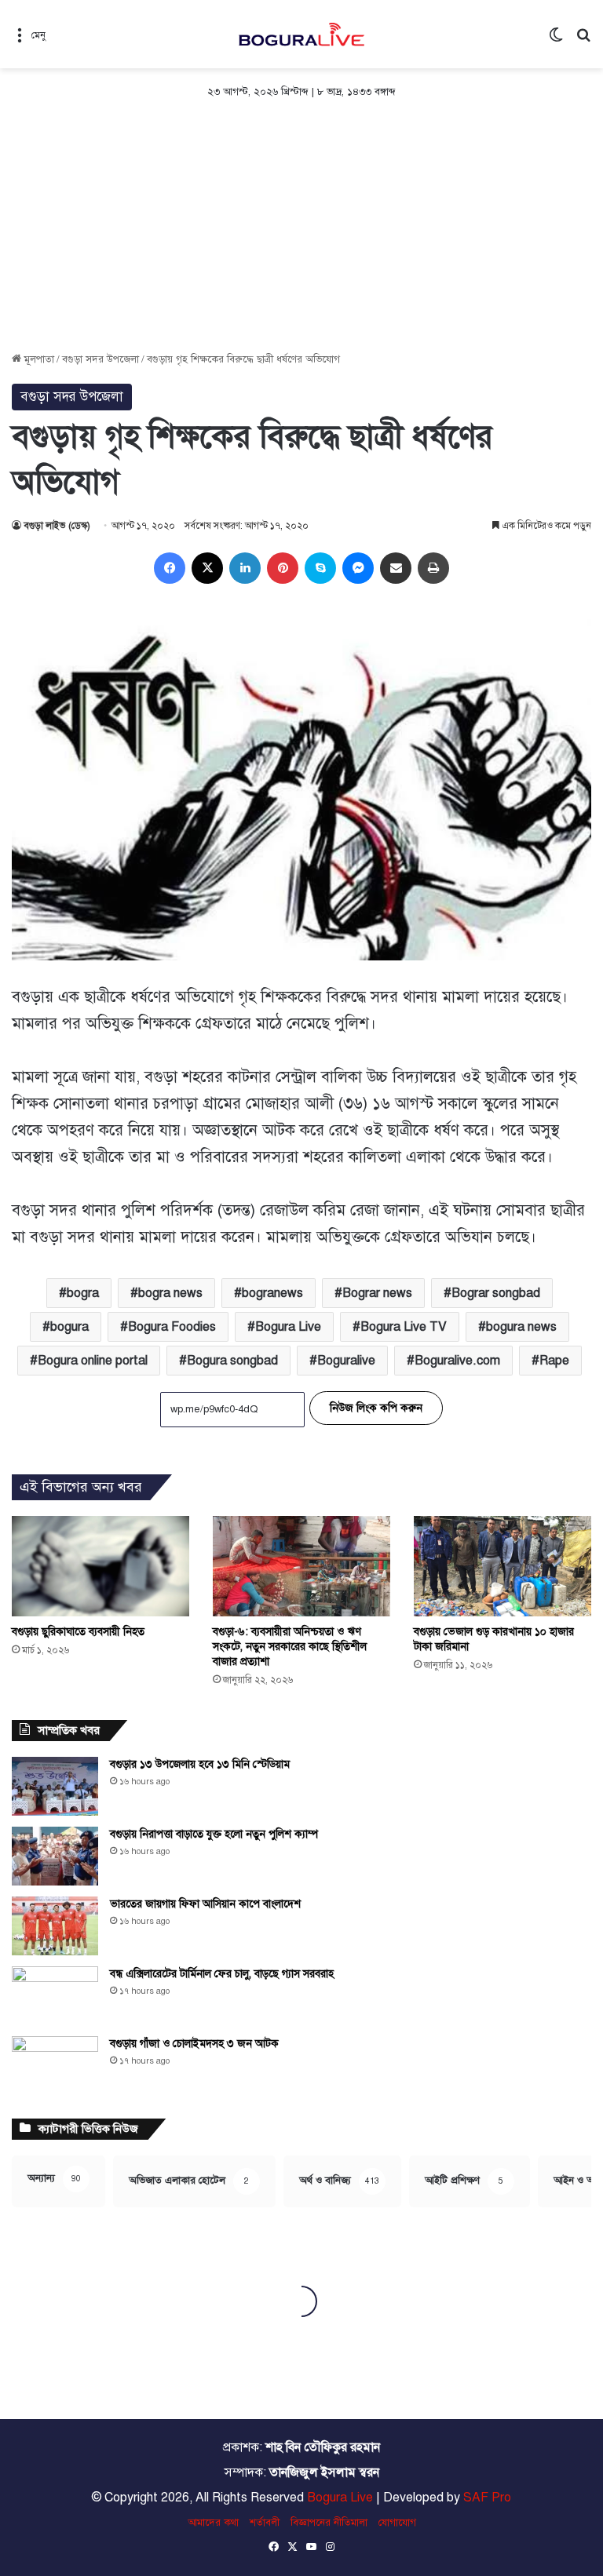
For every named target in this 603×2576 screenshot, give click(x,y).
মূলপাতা (38, 359)
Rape (554, 1361)
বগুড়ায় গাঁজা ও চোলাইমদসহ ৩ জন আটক (194, 2044)
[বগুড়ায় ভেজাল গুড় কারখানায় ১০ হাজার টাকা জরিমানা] (502, 1566)
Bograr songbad (496, 1293)
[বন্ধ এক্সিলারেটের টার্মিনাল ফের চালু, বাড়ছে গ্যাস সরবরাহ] (55, 1996)
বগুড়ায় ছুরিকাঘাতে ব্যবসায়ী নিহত (78, 1632)
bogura (69, 1327)
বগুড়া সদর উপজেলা (100, 359)
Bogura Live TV (404, 1327)
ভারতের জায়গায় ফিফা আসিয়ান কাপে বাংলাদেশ (205, 1904)
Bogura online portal (93, 1361)
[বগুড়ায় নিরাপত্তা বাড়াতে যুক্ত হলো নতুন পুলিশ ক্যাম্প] (55, 1856)
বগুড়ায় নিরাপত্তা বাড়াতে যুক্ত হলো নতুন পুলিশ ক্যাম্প (214, 1834)
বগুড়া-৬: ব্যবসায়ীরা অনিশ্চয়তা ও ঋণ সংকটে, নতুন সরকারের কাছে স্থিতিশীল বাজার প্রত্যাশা (290, 1647)
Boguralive (346, 1361)
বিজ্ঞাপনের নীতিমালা (329, 2523)
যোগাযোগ (397, 2523)
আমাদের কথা (213, 2523)
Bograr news (377, 1293)
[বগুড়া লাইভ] (301, 34)
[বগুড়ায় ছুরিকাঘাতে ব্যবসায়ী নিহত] (100, 1566)
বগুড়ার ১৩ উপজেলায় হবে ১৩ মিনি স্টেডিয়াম (200, 1764)
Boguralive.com (457, 1361)
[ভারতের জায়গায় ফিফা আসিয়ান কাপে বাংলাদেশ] (55, 1926)
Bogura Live (288, 1327)
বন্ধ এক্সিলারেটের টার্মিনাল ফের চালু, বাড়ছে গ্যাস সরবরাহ (222, 1974)
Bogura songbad (232, 1361)
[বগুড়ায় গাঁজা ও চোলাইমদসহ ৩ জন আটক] (55, 2066)
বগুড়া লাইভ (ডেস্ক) (57, 526)
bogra (83, 1293)
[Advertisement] (301, 234)
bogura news (521, 1327)
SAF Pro (487, 2498)
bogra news (170, 1293)
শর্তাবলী (265, 2523)
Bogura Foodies (172, 1327)
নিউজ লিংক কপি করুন (376, 1408)
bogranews (272, 1293)
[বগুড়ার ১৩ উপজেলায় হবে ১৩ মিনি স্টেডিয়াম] (55, 1786)
